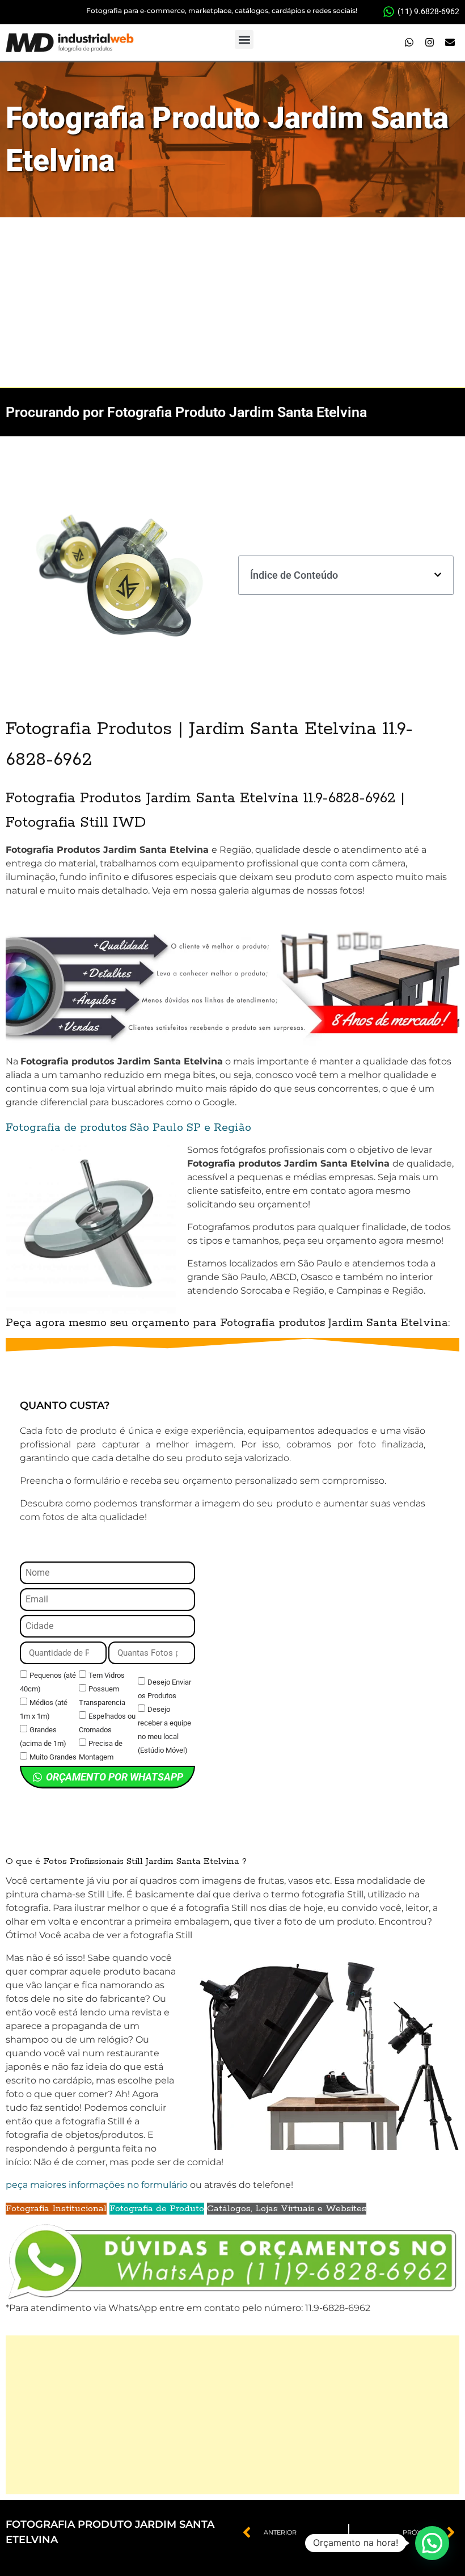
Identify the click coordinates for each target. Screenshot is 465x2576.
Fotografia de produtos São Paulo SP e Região (128, 1128)
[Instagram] (429, 43)
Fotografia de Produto (157, 2209)
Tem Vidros (107, 1675)
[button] (244, 39)
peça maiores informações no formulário (97, 2185)
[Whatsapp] (409, 43)
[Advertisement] (232, 302)
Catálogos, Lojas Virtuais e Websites (287, 2209)
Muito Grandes (53, 1757)
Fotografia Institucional (56, 2209)
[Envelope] (450, 43)
